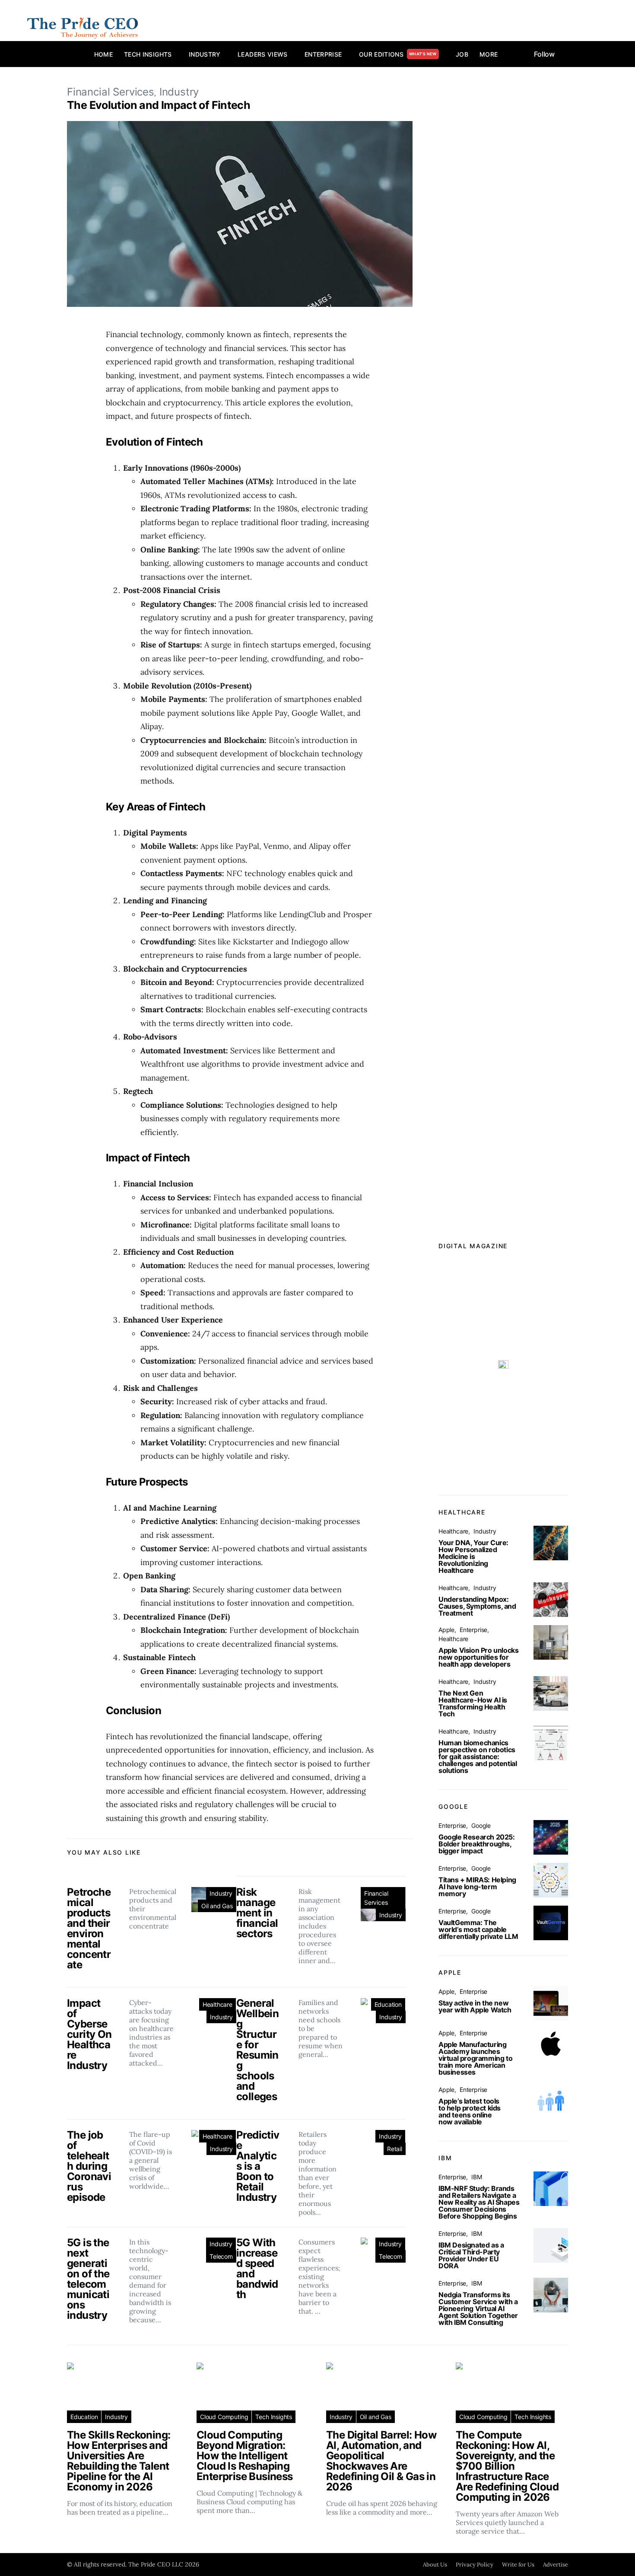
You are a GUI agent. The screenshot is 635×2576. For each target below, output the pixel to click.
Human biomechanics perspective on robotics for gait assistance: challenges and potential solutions (478, 1757)
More (489, 54)
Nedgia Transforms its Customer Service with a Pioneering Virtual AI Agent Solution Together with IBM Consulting (478, 2308)
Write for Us (518, 2565)
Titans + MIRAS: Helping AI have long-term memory (477, 1887)
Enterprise (323, 54)
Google (481, 1825)
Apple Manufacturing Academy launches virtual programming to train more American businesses (475, 2058)
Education (388, 2004)
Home (103, 54)
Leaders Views (263, 54)
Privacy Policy (475, 2565)
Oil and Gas (217, 1906)
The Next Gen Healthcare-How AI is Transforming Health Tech (473, 1703)
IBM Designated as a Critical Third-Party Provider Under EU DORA (471, 2255)
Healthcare (217, 2004)
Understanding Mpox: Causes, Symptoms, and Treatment (477, 1606)
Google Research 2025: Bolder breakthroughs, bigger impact (477, 1844)
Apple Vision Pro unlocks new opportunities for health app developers (478, 1657)
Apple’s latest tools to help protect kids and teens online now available (470, 2111)
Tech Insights (148, 54)
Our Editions (398, 54)
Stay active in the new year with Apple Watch (475, 2006)
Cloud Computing (224, 2417)
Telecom (221, 2256)
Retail (395, 2149)
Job (462, 54)
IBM (476, 2177)
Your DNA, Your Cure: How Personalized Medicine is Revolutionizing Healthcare (473, 1556)
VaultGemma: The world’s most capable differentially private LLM (478, 1929)
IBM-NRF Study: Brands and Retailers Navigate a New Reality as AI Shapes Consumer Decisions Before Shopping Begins (479, 2202)
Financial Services (111, 92)
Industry (205, 54)
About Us (435, 2565)
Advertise (556, 2565)
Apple (446, 1630)
